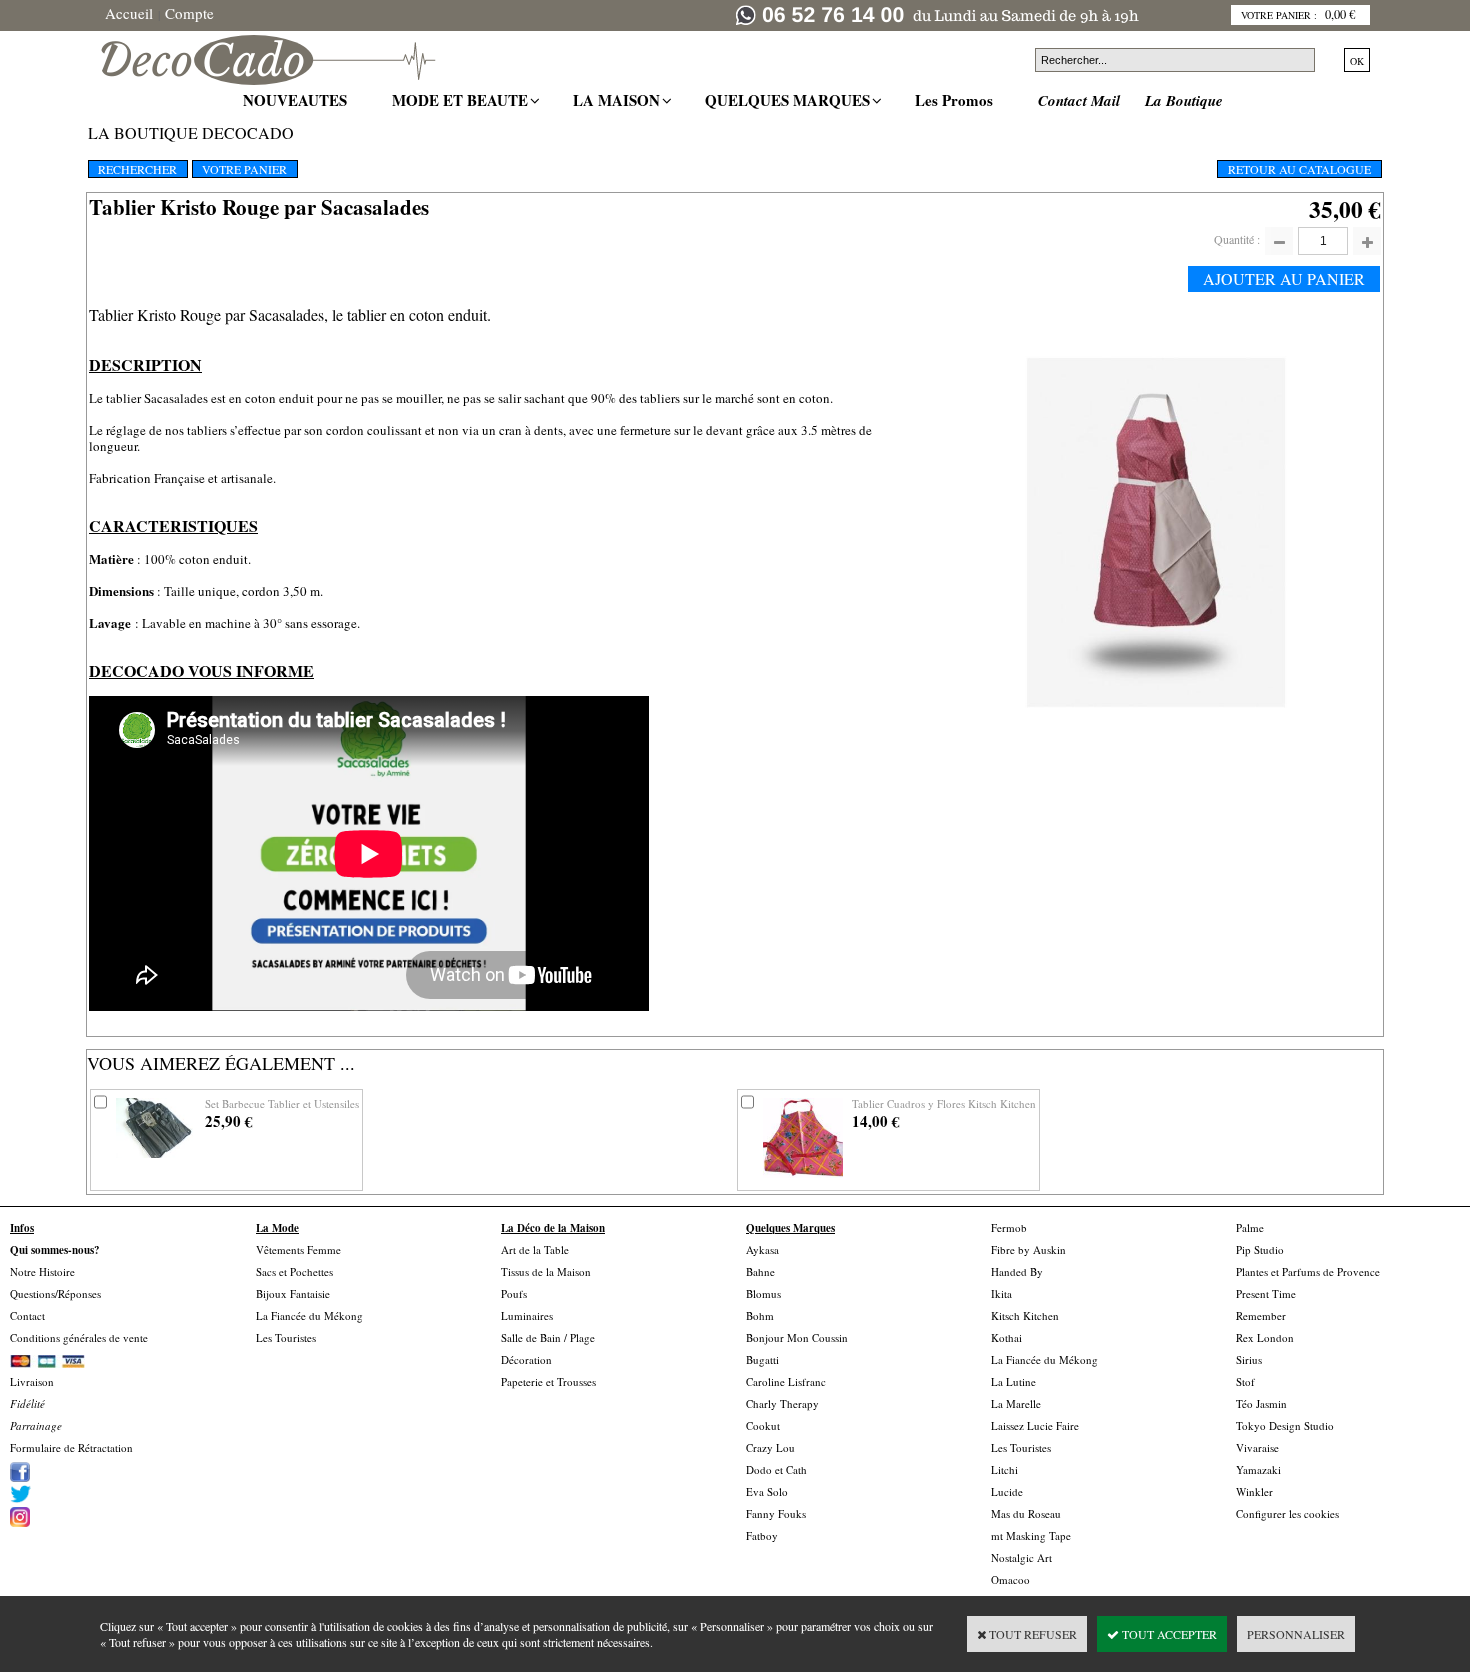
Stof (1245, 1381)
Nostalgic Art (1021, 1557)
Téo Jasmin (1261, 1403)
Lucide (1007, 1491)
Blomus (763, 1293)
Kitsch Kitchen (1025, 1315)
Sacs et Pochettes (294, 1271)
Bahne (760, 1271)
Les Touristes (286, 1337)
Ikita (1001, 1293)
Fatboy (762, 1535)
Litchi (1004, 1469)
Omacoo (1010, 1579)
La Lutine (1013, 1381)
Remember (1261, 1315)
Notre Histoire (42, 1271)
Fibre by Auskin (1028, 1249)
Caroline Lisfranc (786, 1381)
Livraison (32, 1381)
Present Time (1266, 1293)
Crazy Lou (770, 1447)
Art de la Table (535, 1249)
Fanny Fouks (776, 1513)
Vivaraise (1257, 1447)
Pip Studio (1260, 1249)
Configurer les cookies (1287, 1513)
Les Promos (956, 100)
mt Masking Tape (1031, 1535)
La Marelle (1016, 1403)
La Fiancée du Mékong (309, 1315)
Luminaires (527, 1315)
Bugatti (762, 1359)
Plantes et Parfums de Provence (1308, 1271)
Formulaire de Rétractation (71, 1447)
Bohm (760, 1315)
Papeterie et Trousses (548, 1381)
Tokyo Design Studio (1285, 1425)
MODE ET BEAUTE (462, 100)
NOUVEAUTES (297, 100)
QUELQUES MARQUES (790, 100)
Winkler (1254, 1491)
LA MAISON (619, 100)
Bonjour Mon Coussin (797, 1337)
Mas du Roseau (1026, 1513)
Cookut (763, 1425)
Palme (1250, 1227)
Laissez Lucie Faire (1035, 1425)
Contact (27, 1315)
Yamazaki (1258, 1469)
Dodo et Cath (776, 1469)
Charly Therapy (782, 1403)
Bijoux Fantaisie (293, 1293)
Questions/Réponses (55, 1293)
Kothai (1006, 1337)
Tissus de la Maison (546, 1271)
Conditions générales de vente (79, 1337)
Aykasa (762, 1249)
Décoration (526, 1359)
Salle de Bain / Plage (548, 1337)
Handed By (1017, 1271)
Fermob (1009, 1227)
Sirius (1249, 1359)
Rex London (1265, 1337)
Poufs (514, 1293)
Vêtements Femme (298, 1249)
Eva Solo (767, 1491)
